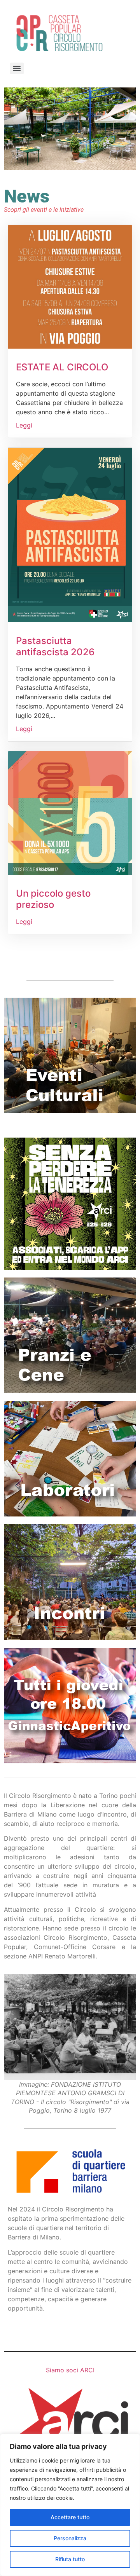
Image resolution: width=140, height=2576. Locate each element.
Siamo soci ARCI (70, 2370)
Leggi (24, 425)
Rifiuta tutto (70, 2559)
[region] (70, 2505)
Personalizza (70, 2538)
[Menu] (17, 68)
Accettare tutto (70, 2517)
